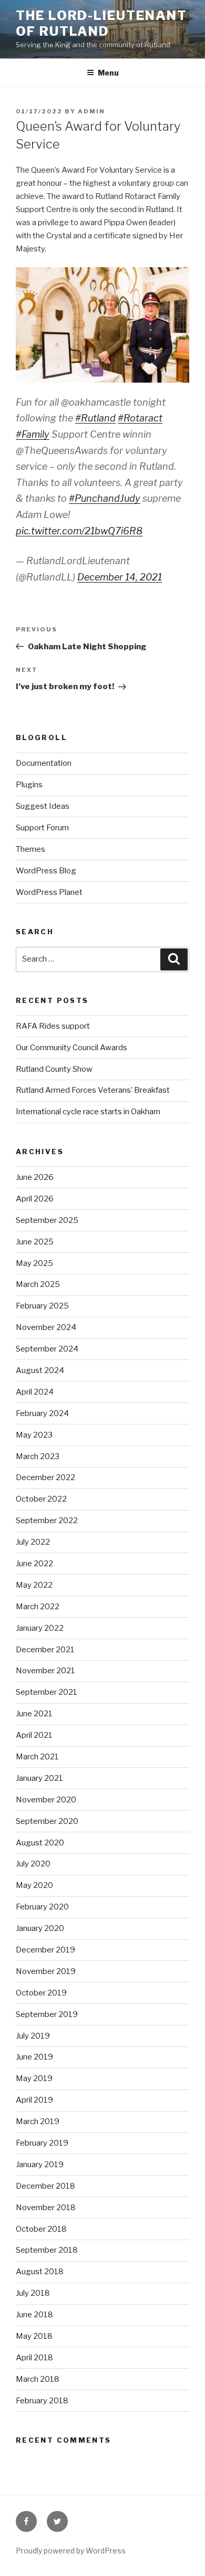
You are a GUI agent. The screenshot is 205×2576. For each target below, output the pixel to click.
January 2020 (40, 1928)
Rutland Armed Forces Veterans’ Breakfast (93, 1090)
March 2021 (37, 1757)
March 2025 (38, 1284)
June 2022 (34, 1564)
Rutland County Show (54, 1069)
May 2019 (34, 2078)
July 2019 (33, 2036)
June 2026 (35, 1177)
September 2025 (47, 1220)
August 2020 (40, 1843)
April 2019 (34, 2100)
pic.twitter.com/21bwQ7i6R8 (79, 531)
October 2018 (41, 2229)
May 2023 (34, 1435)
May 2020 (34, 1885)
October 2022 (41, 1499)
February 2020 (42, 1907)
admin (91, 111)
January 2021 (39, 1778)
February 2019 (42, 2143)
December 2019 (45, 1950)
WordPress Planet (49, 892)
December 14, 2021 (120, 577)
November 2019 (46, 1971)
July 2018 (33, 2293)
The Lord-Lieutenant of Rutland (101, 23)
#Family (33, 434)
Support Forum (42, 828)
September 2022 (47, 1521)
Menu (108, 73)
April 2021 (34, 1735)
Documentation (44, 763)
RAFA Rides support (53, 1026)
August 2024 (40, 1370)
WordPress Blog (46, 871)
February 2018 (42, 2401)
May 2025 (34, 1263)
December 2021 (45, 1650)
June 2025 (35, 1242)
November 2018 (46, 2208)
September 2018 (47, 2250)
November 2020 (46, 1800)
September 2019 (47, 2014)
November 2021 (45, 1671)
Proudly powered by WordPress (71, 2551)
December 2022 (45, 1477)
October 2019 (41, 1993)
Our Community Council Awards (71, 1048)
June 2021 (34, 1714)
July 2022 (33, 1542)
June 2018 (34, 2315)
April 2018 (34, 2358)
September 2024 (47, 1349)
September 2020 (47, 1821)
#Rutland (95, 418)
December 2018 (45, 2186)
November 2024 (46, 1327)
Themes (30, 849)
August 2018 (40, 2272)
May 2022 (34, 1585)
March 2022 (38, 1607)
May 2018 (34, 2336)
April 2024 (35, 1392)
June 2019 (34, 2057)
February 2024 (42, 1413)
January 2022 (40, 1628)
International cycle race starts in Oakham (88, 1112)
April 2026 (35, 1199)
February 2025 (42, 1306)
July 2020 (33, 1864)
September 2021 (47, 1692)
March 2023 (38, 1456)
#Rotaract (140, 418)
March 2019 (38, 2121)
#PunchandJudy (105, 498)
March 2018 (38, 2379)
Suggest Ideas (43, 806)
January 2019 (40, 2165)
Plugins (29, 785)
